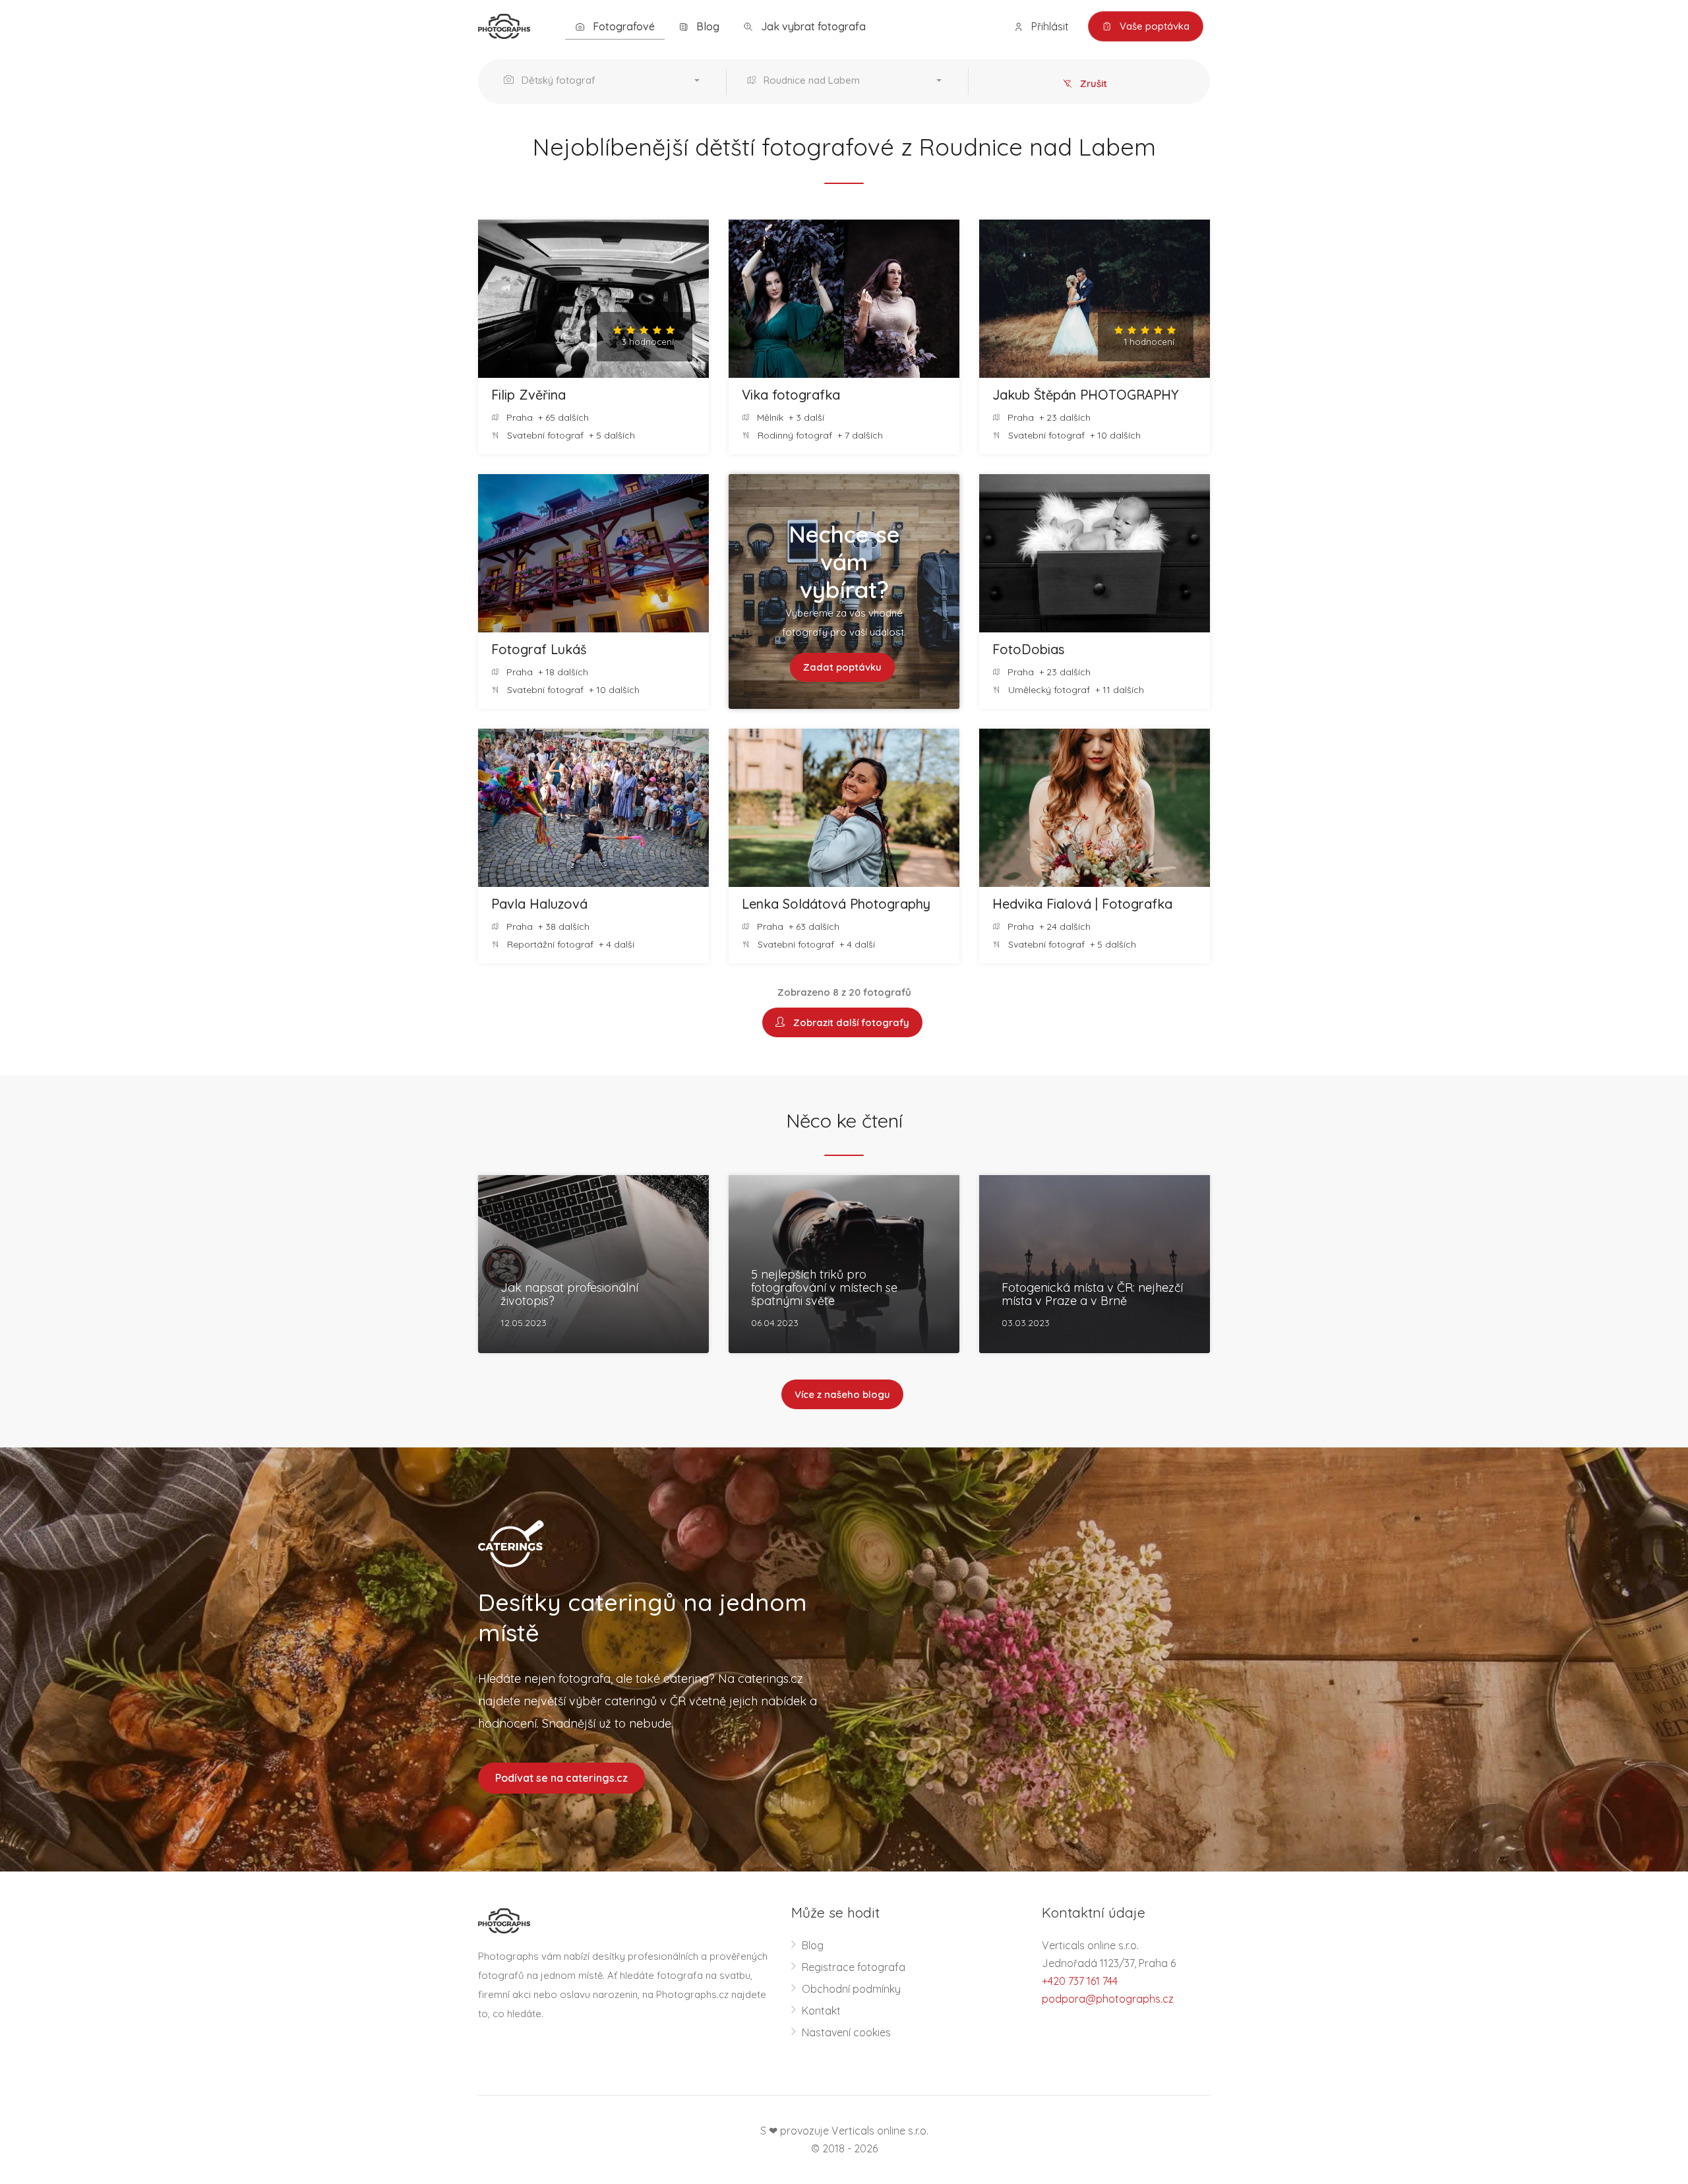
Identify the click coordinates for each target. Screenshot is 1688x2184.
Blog (707, 26)
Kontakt (821, 2011)
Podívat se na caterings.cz (561, 1778)
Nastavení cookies (846, 2032)
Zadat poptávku (842, 667)
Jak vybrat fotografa (812, 26)
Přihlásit (1049, 26)
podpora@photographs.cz (1108, 1999)
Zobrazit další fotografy (849, 1022)
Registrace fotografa (854, 1967)
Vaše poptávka (1153, 26)
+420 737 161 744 (1080, 1981)
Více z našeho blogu (842, 1394)
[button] (605, 82)
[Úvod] (504, 25)
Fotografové (622, 26)
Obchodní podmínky (851, 1989)
